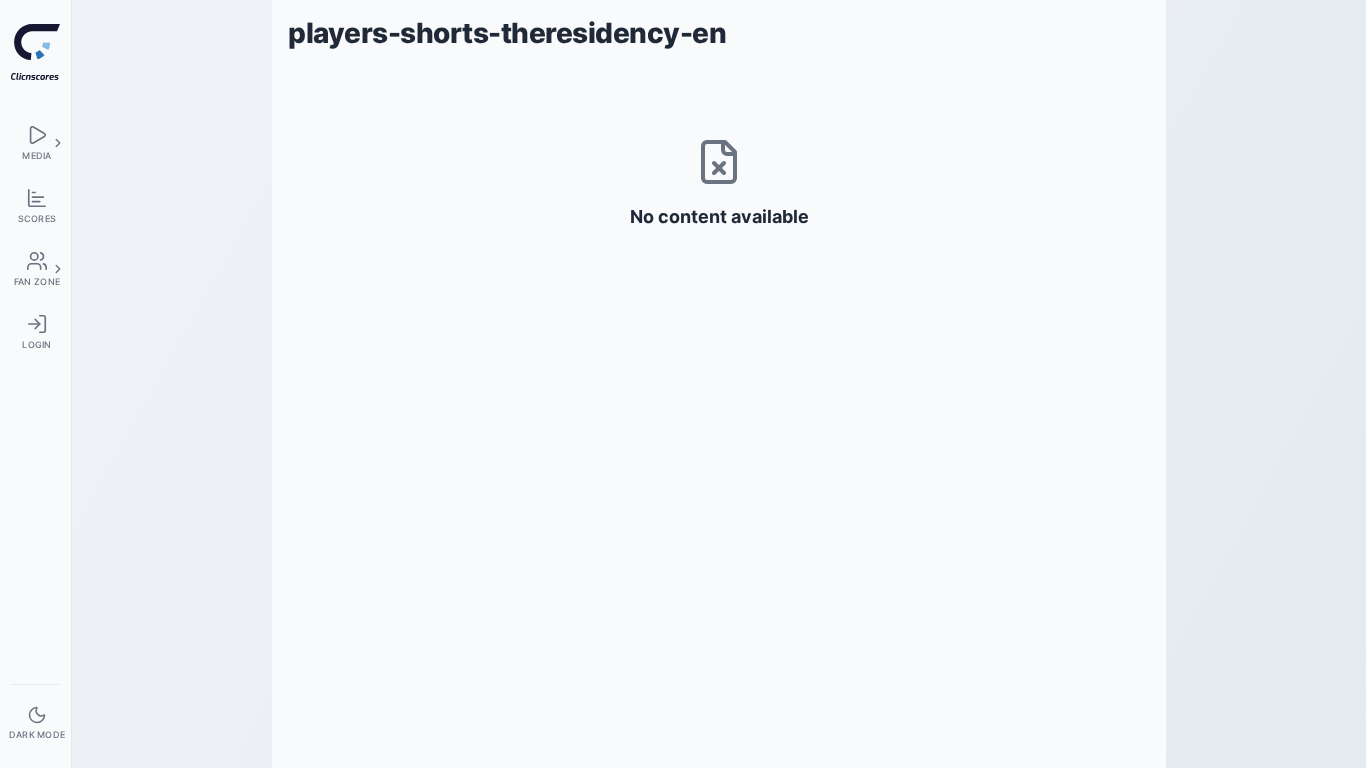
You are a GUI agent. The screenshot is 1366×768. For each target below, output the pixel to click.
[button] (58, 143)
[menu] (35, 142)
